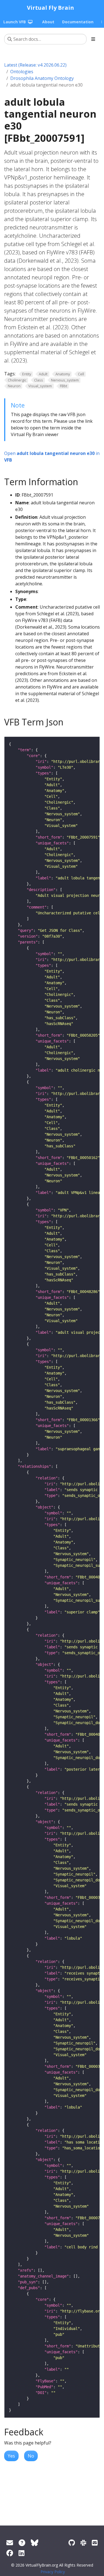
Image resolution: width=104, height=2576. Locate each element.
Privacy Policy (53, 2572)
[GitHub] (72, 2543)
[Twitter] (35, 2543)
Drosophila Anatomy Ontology (42, 78)
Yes (11, 2456)
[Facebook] (10, 2553)
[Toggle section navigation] (93, 39)
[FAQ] (22, 2543)
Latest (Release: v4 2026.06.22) (35, 65)
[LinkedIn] (21, 2553)
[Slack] (83, 2543)
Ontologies (22, 72)
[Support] (10, 2543)
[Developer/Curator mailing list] (95, 2543)
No (31, 2456)
